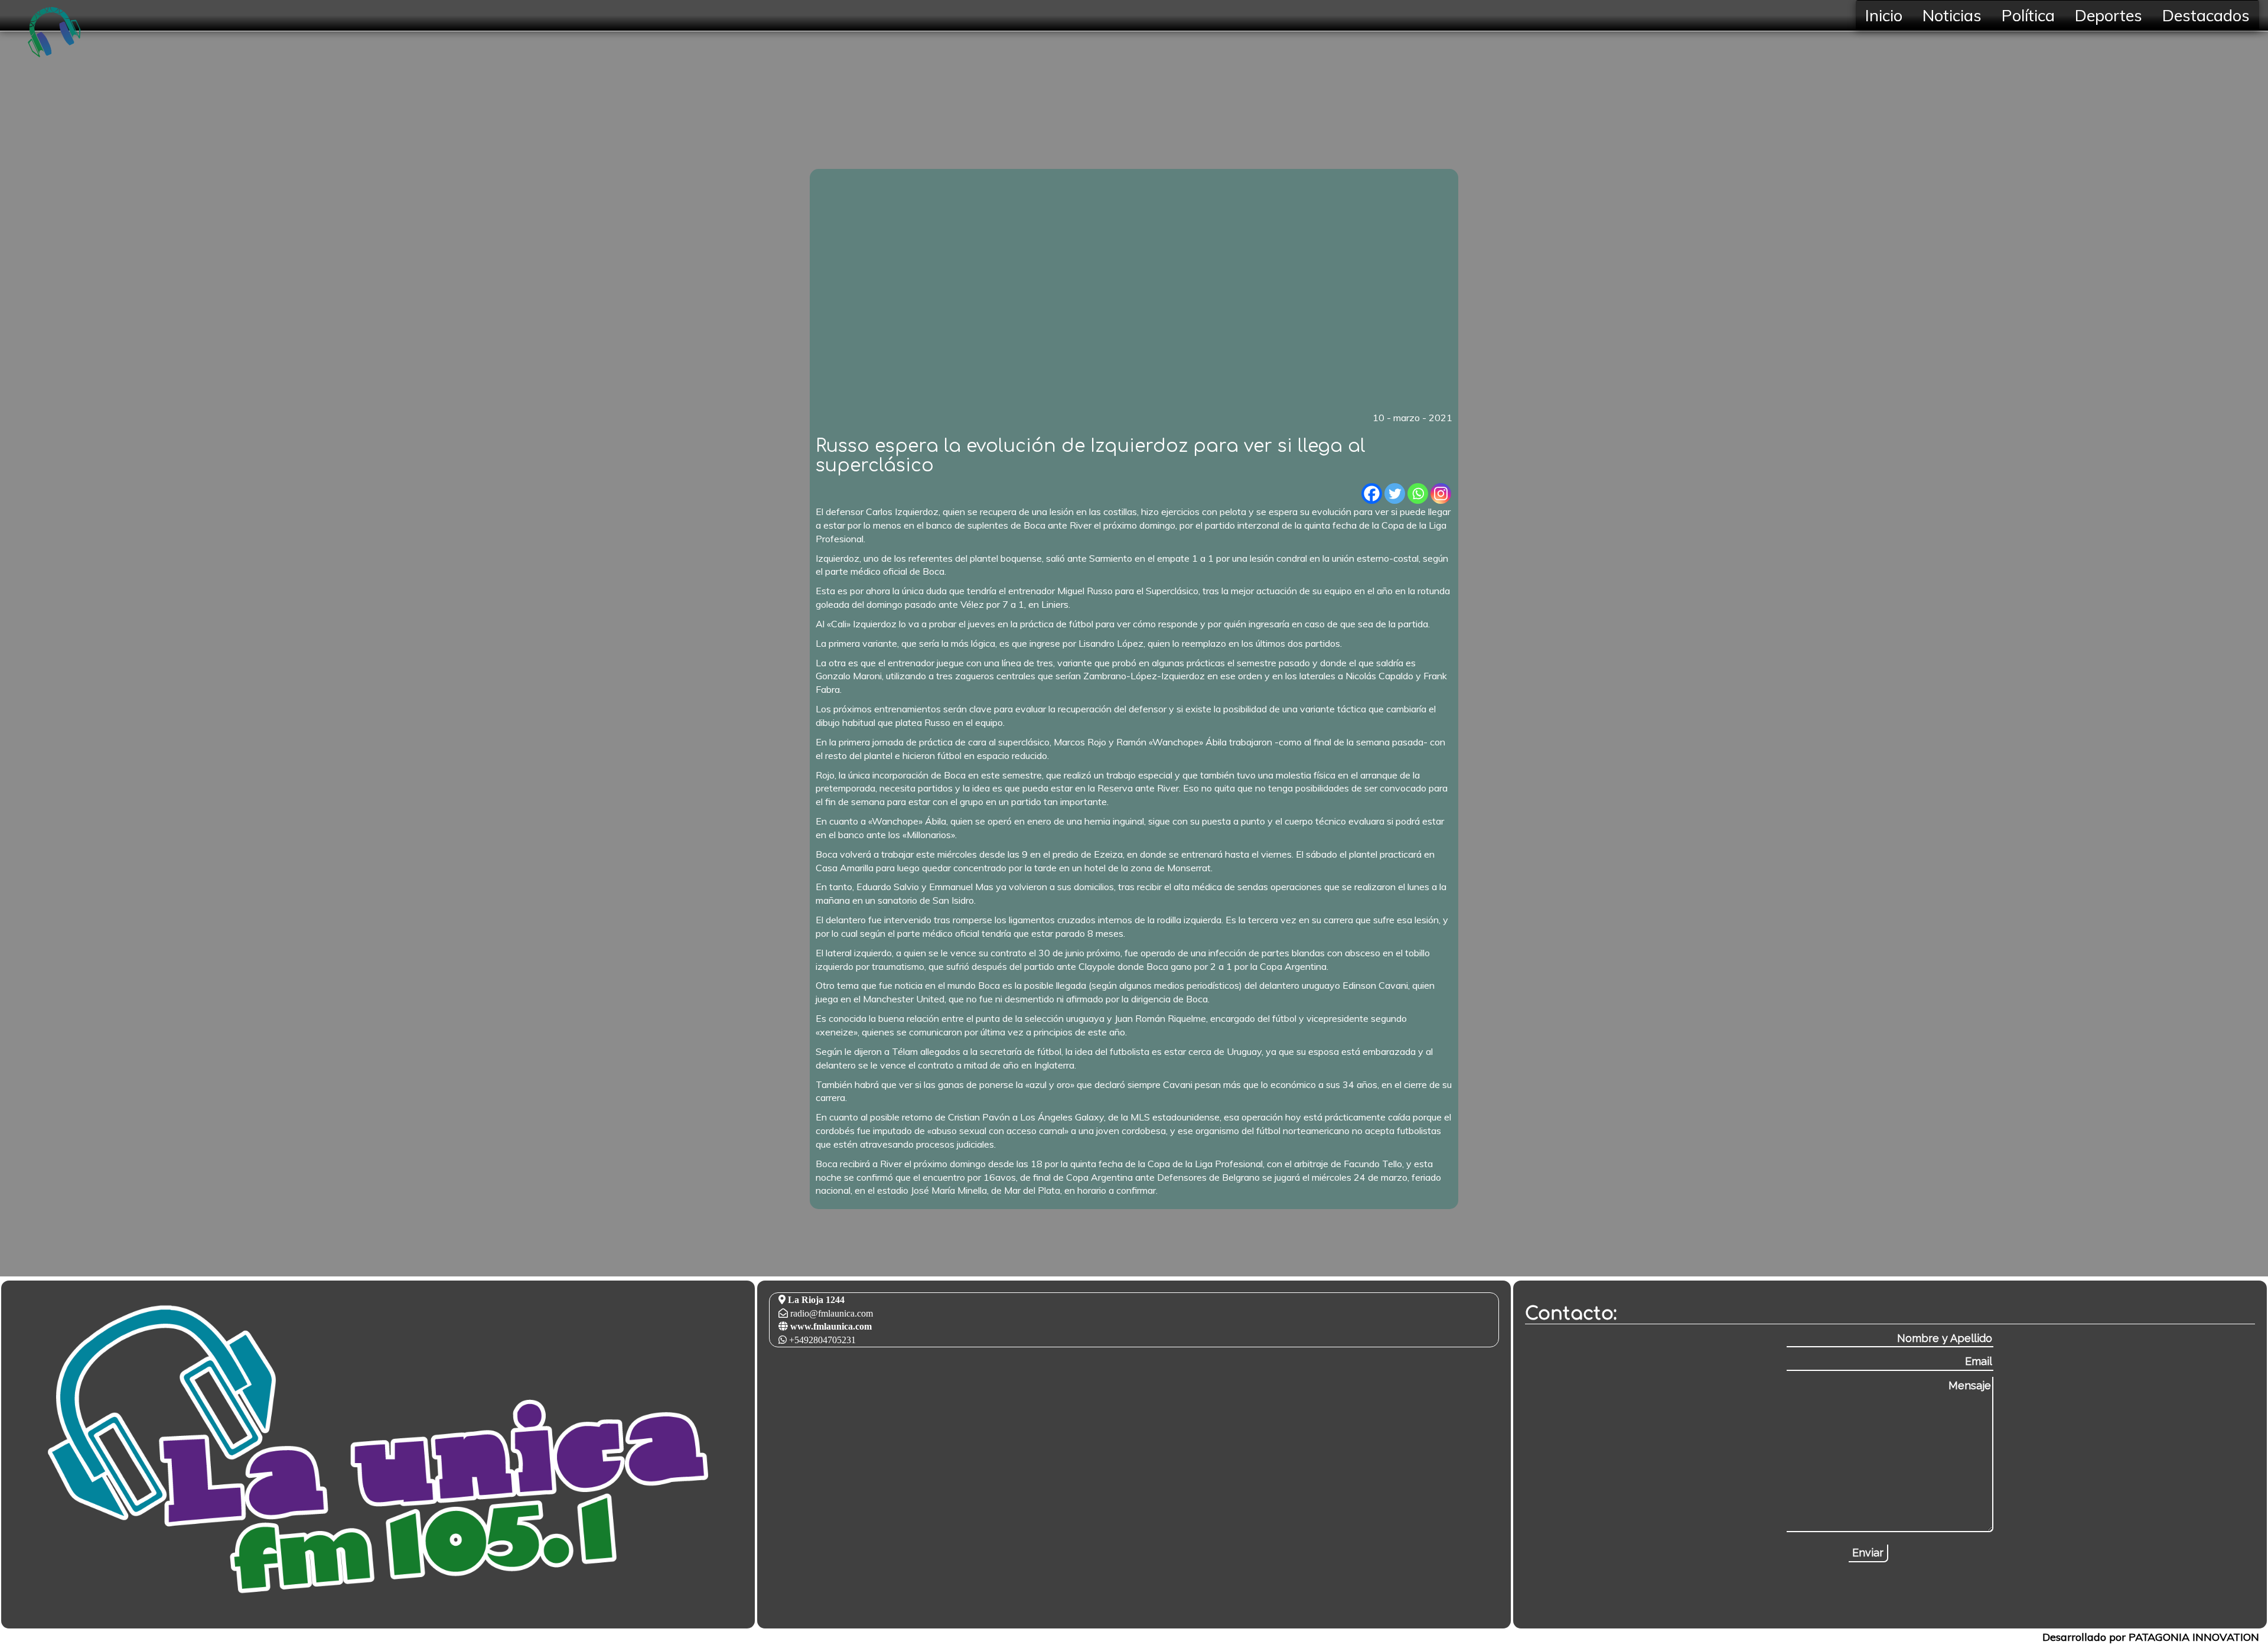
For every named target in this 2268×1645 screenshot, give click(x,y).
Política (2028, 15)
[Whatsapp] (1418, 493)
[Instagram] (1441, 493)
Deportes (2109, 15)
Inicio (1884, 15)
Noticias (1952, 15)
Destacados (2206, 15)
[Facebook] (1372, 493)
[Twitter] (1395, 493)
